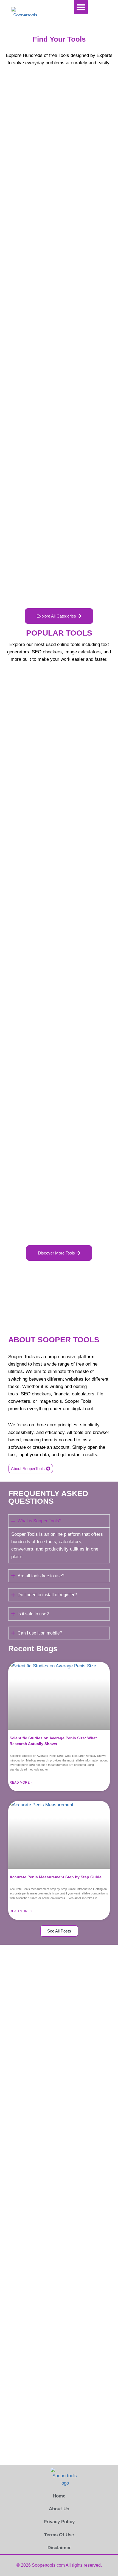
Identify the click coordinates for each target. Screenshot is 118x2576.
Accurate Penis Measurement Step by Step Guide (56, 1877)
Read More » (21, 1783)
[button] (81, 7)
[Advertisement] (59, 162)
